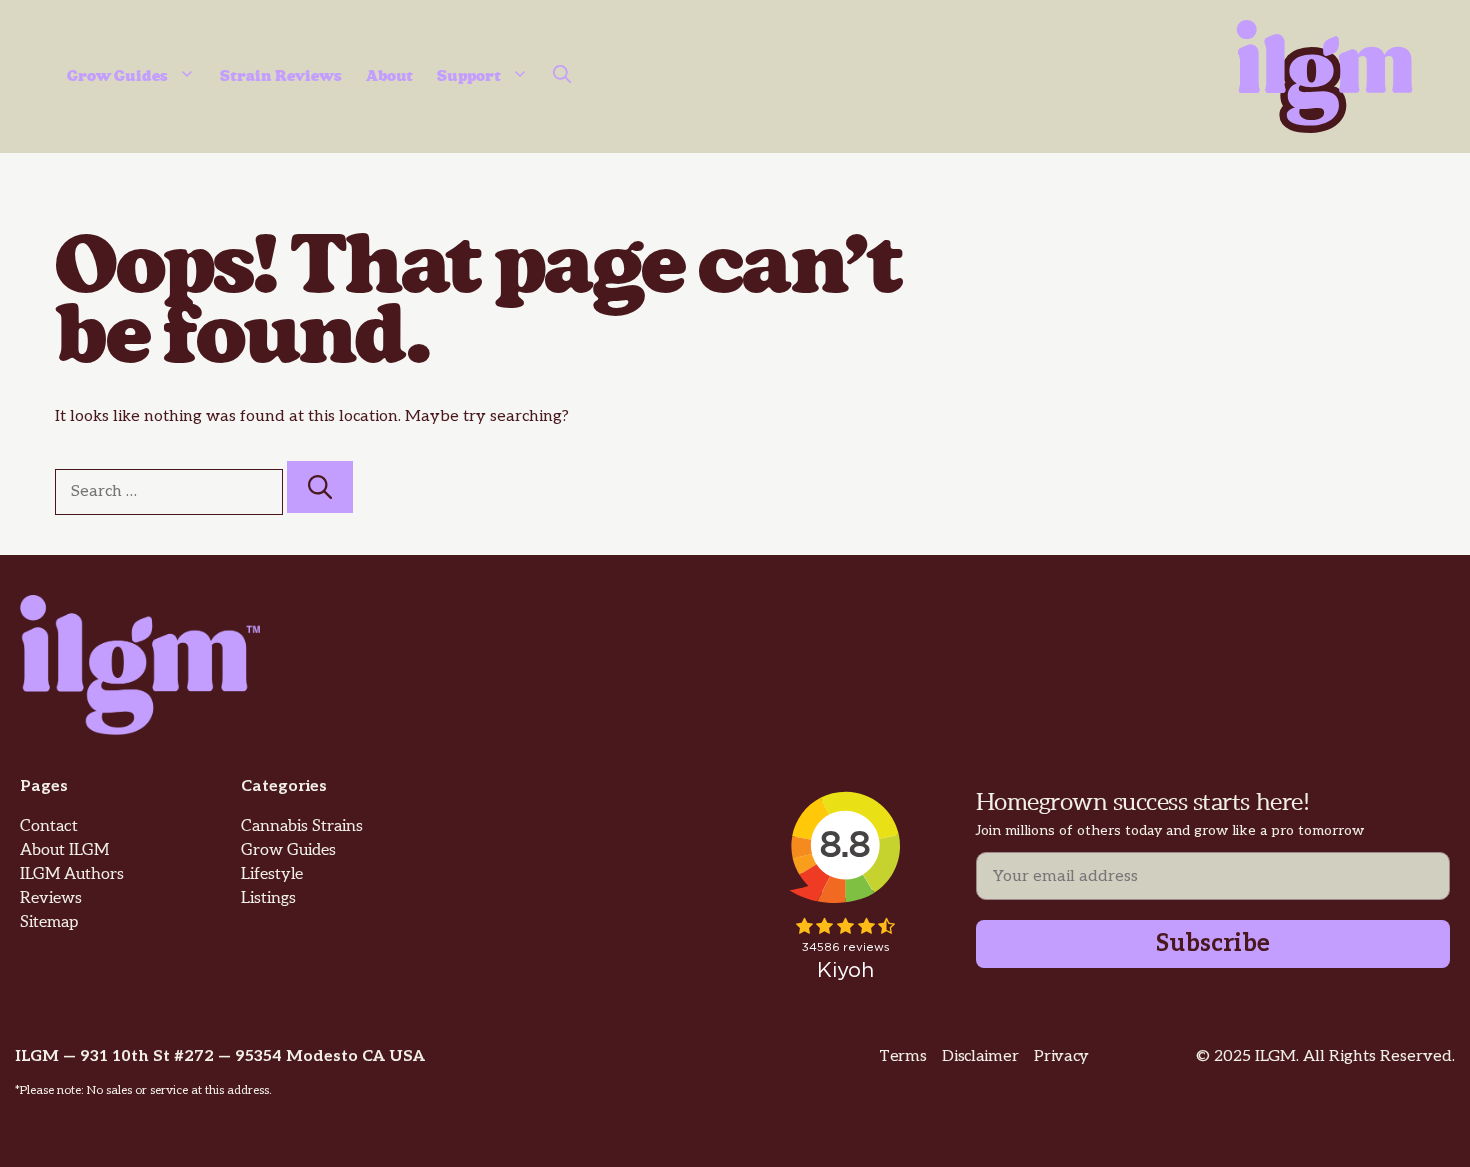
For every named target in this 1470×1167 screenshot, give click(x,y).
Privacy (1061, 1056)
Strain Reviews (281, 76)
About (389, 76)
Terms (902, 1056)
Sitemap (49, 922)
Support (469, 76)
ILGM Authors (72, 874)
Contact (49, 826)
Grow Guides (117, 76)
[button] (562, 77)
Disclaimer (980, 1056)
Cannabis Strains (302, 826)
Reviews (51, 898)
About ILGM (64, 850)
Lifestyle (272, 874)
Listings (268, 898)
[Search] (320, 487)
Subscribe (1213, 943)
